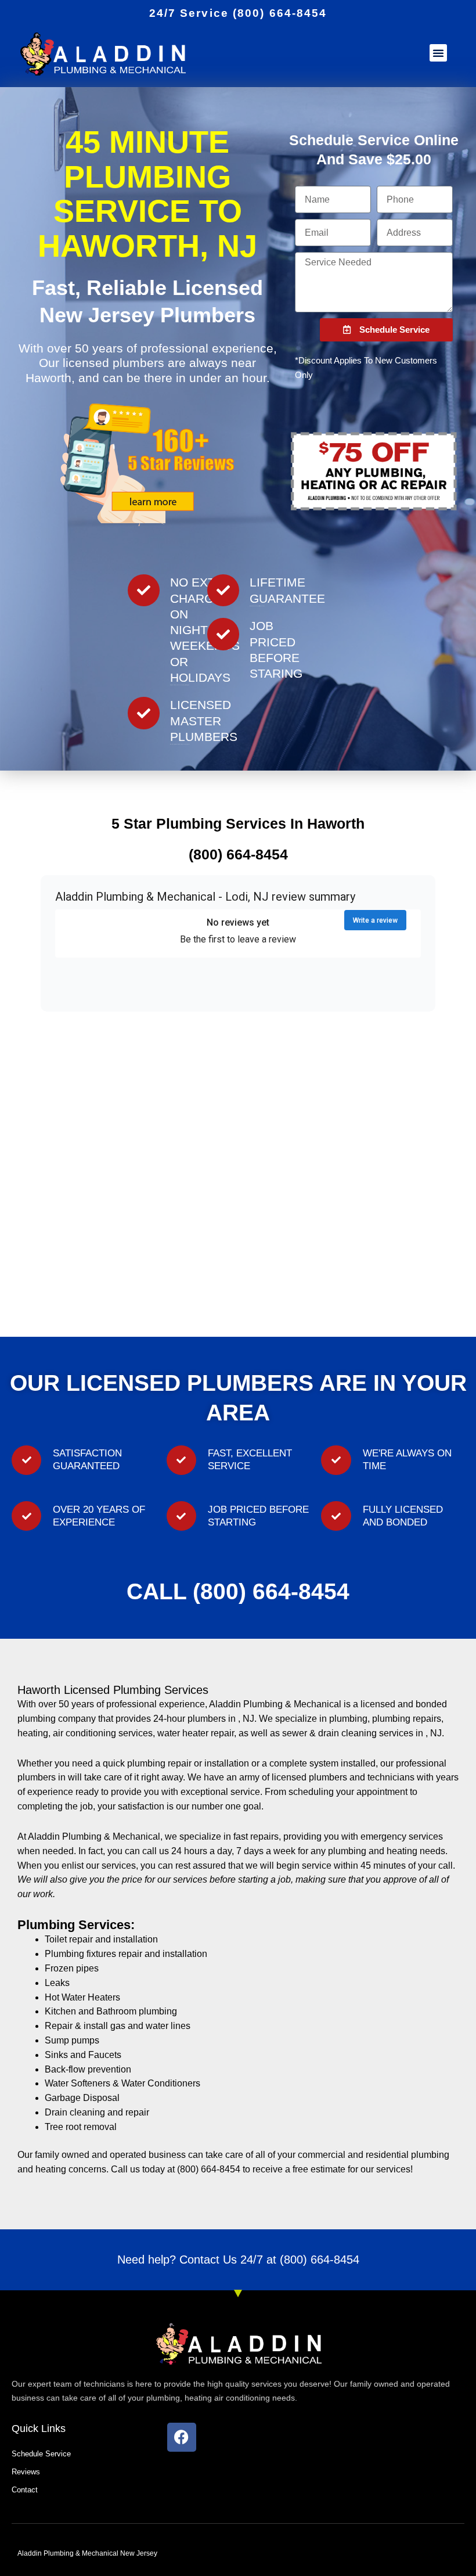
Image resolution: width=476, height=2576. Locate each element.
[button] (438, 53)
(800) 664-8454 (320, 2260)
